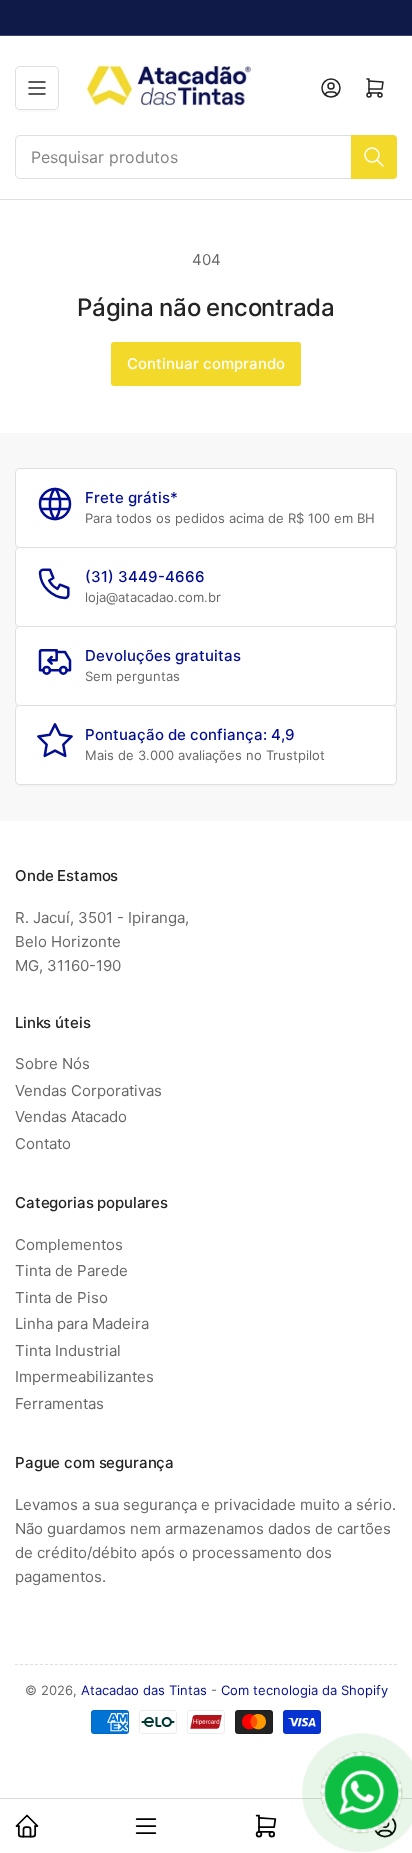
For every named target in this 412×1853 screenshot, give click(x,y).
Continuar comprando (206, 363)
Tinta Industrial (68, 1350)
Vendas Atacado (71, 1116)
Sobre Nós (52, 1063)
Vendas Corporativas (88, 1090)
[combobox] (206, 157)
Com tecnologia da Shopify (304, 1690)
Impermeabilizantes (84, 1376)
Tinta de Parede (71, 1270)
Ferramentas (59, 1403)
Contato (43, 1143)
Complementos (69, 1244)
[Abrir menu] (37, 88)
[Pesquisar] (374, 157)
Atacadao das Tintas (144, 1690)
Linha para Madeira (82, 1323)
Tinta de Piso (61, 1297)
